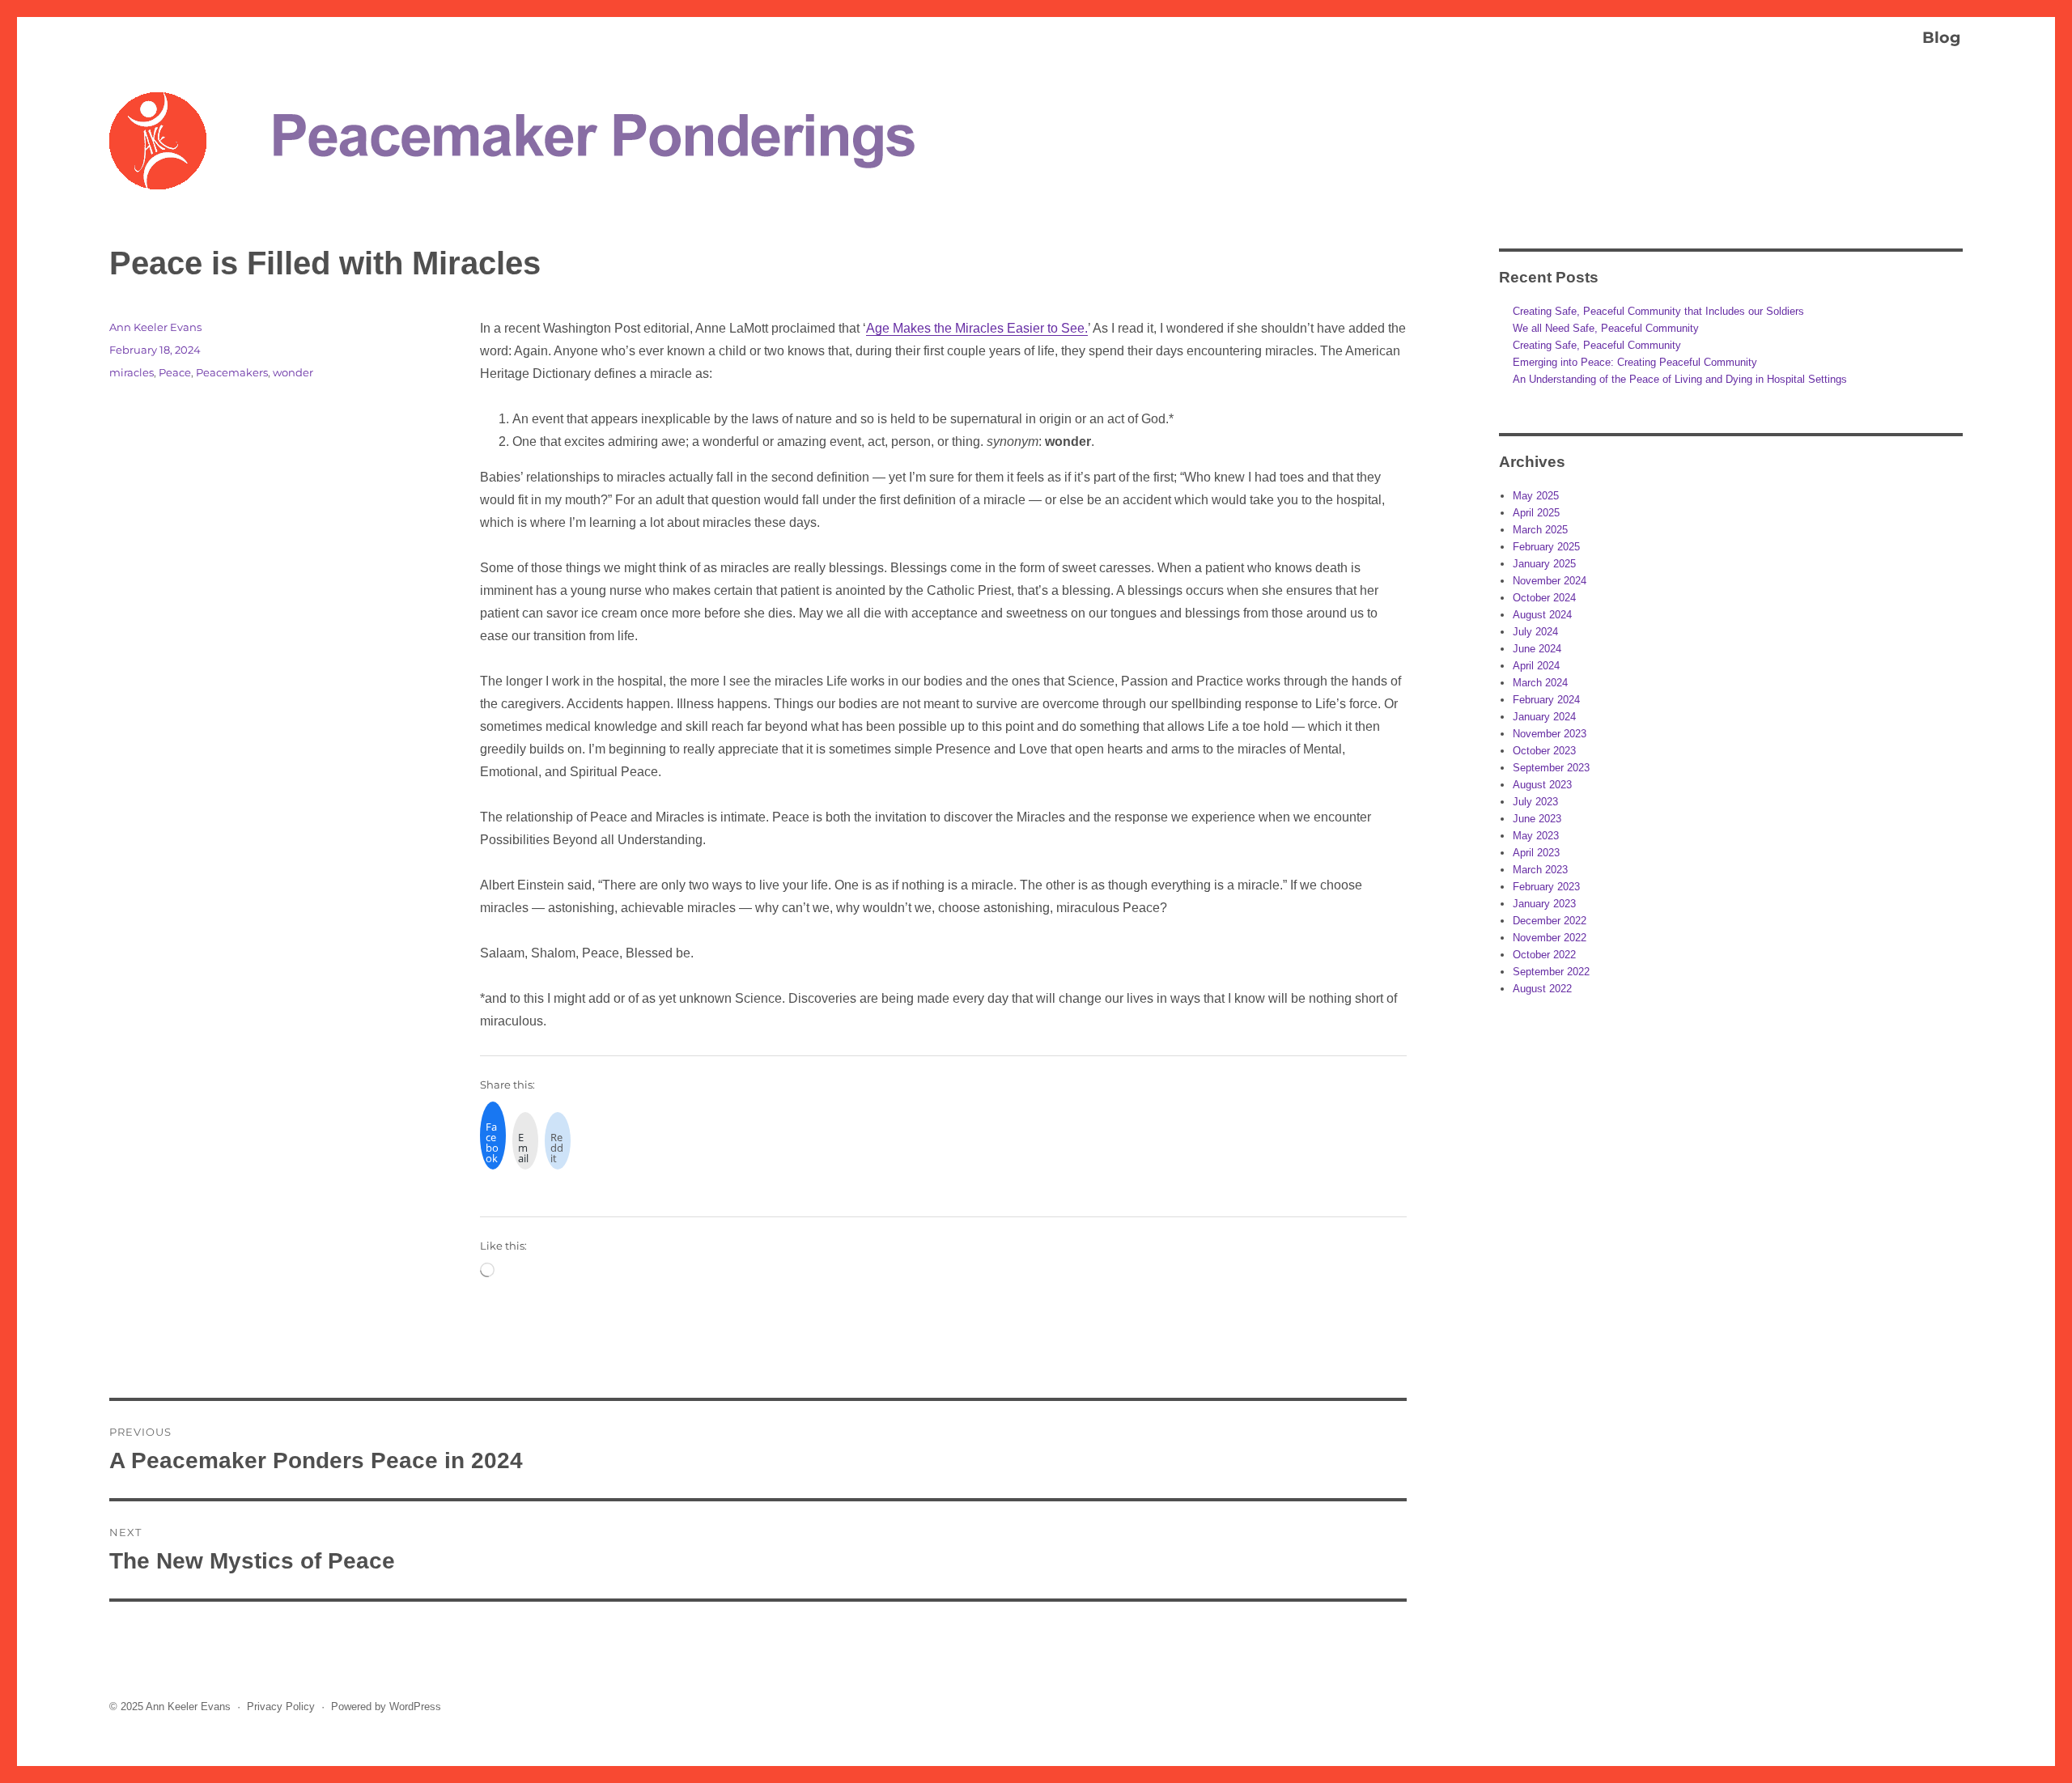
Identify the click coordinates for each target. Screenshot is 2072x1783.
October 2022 (1544, 955)
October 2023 (1544, 751)
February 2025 (1546, 547)
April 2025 (1536, 513)
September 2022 (1551, 972)
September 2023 (1551, 768)
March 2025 (1540, 530)
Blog (1941, 37)
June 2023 (1537, 819)
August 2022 (1542, 989)
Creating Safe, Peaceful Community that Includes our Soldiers (1658, 311)
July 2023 (1535, 802)
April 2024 (1536, 666)
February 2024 (1546, 700)
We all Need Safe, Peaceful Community (1606, 328)
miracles (132, 372)
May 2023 (1536, 836)
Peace (175, 372)
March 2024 (1540, 683)
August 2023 (1542, 785)
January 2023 (1544, 904)
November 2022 (1550, 938)
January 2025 (1544, 564)
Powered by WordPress (386, 1707)
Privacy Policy (281, 1707)
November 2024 (1550, 581)
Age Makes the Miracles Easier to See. (977, 328)
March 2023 (1540, 870)
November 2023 (1550, 734)
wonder (293, 372)
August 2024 (1542, 615)
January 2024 (1544, 717)
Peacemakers (232, 372)
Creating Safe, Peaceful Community (1597, 345)
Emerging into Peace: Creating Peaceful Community (1635, 362)
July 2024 (1535, 632)
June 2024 (1537, 649)
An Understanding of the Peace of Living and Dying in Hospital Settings (1680, 379)
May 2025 (1536, 496)
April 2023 (1536, 853)
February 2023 (1546, 887)
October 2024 (1544, 598)
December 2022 (1550, 921)
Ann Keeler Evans (155, 327)
